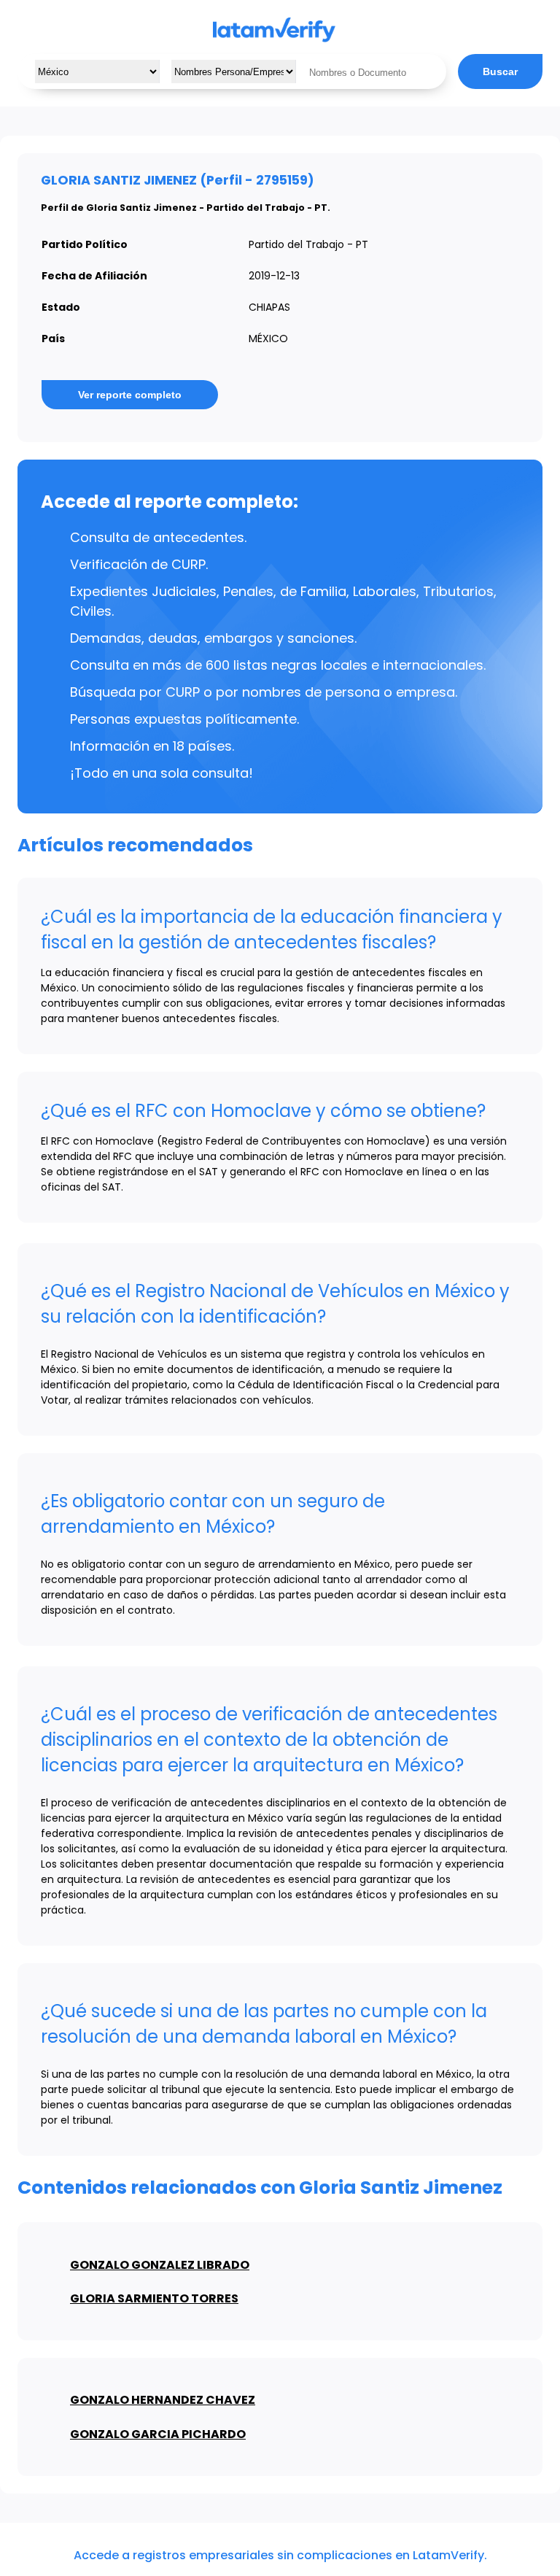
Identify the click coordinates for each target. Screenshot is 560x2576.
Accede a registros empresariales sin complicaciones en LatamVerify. (280, 2555)
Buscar (500, 71)
